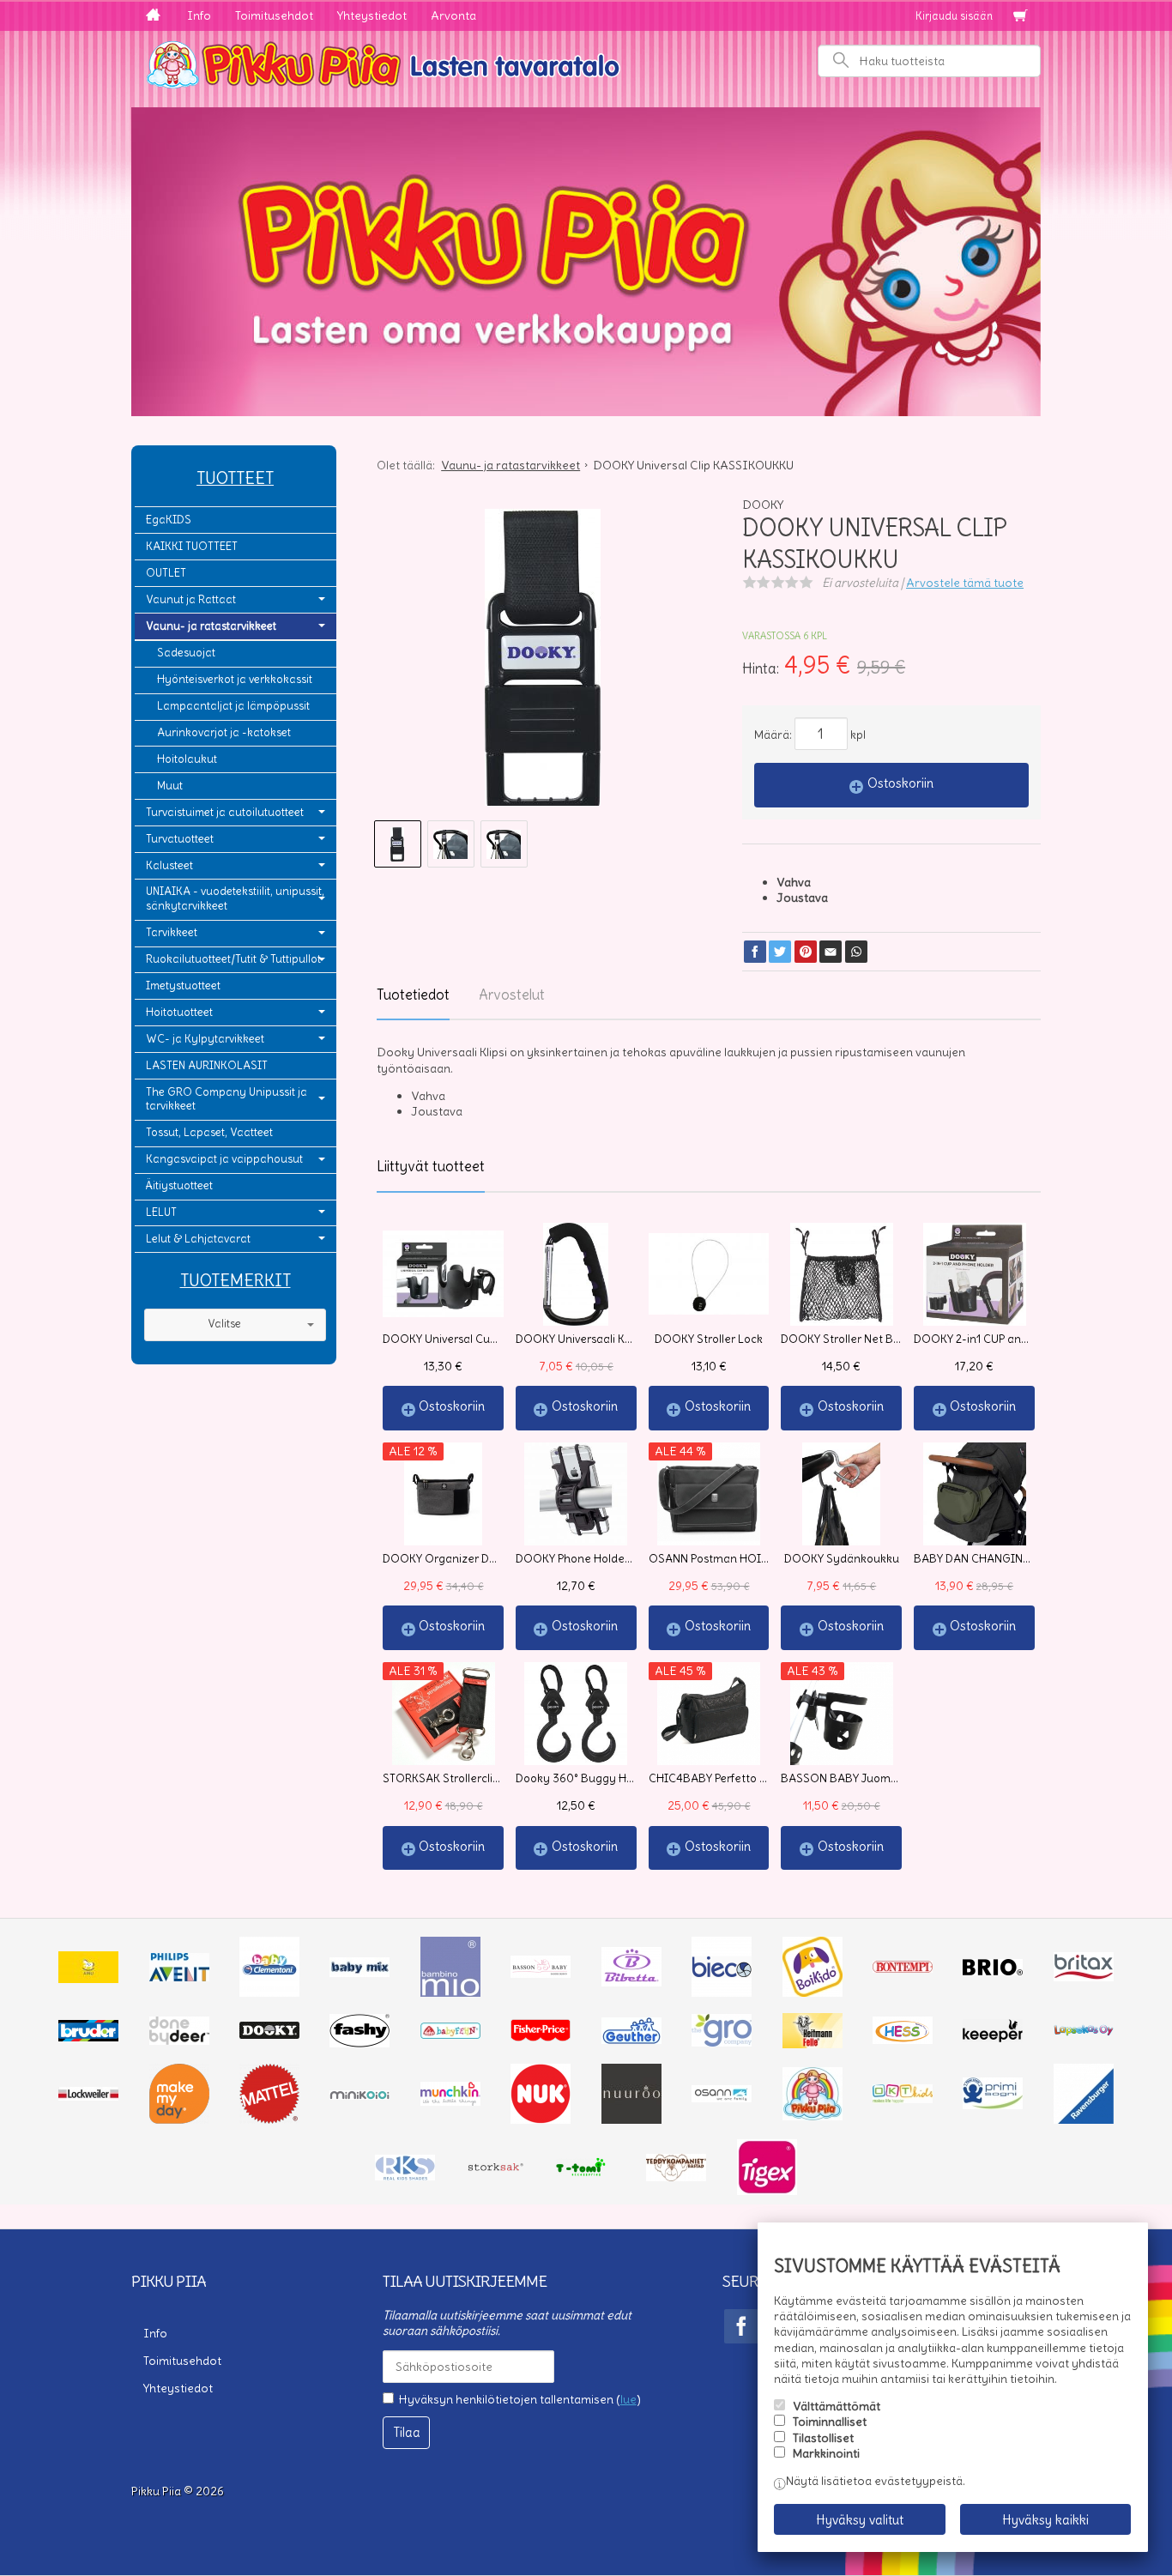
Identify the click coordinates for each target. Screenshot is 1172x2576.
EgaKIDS (169, 520)
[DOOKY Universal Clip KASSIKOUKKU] (543, 663)
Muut (170, 786)
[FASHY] (359, 2043)
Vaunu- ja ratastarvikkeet (211, 626)
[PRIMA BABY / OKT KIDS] (903, 2099)
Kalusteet (169, 865)
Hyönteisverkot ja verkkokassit (235, 679)
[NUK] (541, 2119)
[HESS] (903, 2040)
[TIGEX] (767, 2191)
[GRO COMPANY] (722, 2042)
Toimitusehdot (274, 15)
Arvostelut (512, 995)
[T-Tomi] (586, 2174)
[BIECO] (722, 1992)
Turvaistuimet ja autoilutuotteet (225, 812)
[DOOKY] (269, 2035)
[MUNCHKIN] (450, 2101)
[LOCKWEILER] (88, 2096)
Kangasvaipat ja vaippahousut (224, 1159)
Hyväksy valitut (860, 2520)
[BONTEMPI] (903, 1968)
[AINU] (88, 1979)
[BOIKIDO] (813, 1992)
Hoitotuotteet (179, 1012)
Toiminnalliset (830, 2422)
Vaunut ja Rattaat (191, 599)
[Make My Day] (179, 2119)
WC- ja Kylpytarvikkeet (205, 1039)
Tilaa (407, 2432)
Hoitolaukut (187, 759)
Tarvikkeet (172, 932)
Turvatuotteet (180, 839)
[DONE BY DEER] (179, 2041)
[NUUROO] (631, 2119)
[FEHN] (450, 2035)
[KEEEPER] (993, 2038)
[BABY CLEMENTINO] (269, 1992)
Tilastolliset (823, 2438)
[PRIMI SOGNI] (993, 2105)
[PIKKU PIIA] (813, 2116)
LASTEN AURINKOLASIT (207, 1065)
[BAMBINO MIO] (450, 1992)
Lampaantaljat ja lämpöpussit (233, 706)
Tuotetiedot (413, 995)
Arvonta (453, 15)
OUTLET (166, 573)
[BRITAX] (1084, 1977)
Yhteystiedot (372, 15)
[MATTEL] (269, 2119)
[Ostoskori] (1020, 16)
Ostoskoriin (900, 783)
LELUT (161, 1212)
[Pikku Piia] (586, 63)
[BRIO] (993, 1971)
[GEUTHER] (631, 2040)
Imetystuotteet (183, 986)
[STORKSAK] (496, 2171)
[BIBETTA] (631, 1982)
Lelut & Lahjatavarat (198, 1239)
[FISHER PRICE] (541, 2037)
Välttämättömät (837, 2406)
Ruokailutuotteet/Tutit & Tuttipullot (233, 959)
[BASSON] (541, 1974)
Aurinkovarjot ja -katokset (224, 732)
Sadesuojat (186, 653)
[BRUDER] (88, 2037)
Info (199, 15)
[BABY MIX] (359, 1973)
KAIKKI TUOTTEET (192, 546)
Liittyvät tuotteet (431, 1166)
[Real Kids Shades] (405, 2176)
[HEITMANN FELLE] (813, 2044)
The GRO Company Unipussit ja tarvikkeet (227, 1099)
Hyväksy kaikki (1045, 2520)
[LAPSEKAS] (1084, 2032)
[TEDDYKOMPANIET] (676, 2177)
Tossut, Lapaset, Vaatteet (209, 1132)
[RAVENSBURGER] (1084, 2119)
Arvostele (965, 583)
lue (628, 2399)
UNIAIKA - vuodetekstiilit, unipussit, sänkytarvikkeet (235, 898)
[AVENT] (179, 1977)
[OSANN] (722, 2098)
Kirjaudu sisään (954, 16)
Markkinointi (826, 2453)
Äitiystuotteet (179, 1185)
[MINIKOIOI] (359, 2095)
